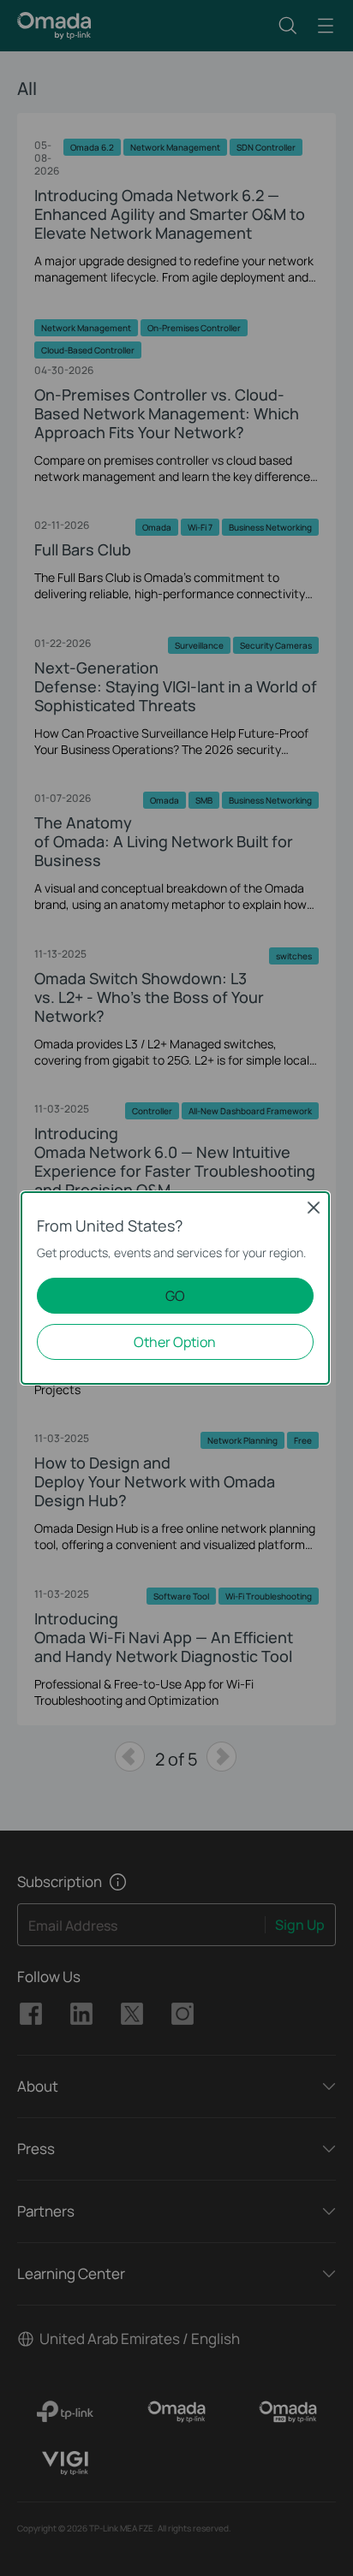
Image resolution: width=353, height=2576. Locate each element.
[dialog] (176, 1288)
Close (314, 1208)
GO (175, 1296)
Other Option (175, 1342)
